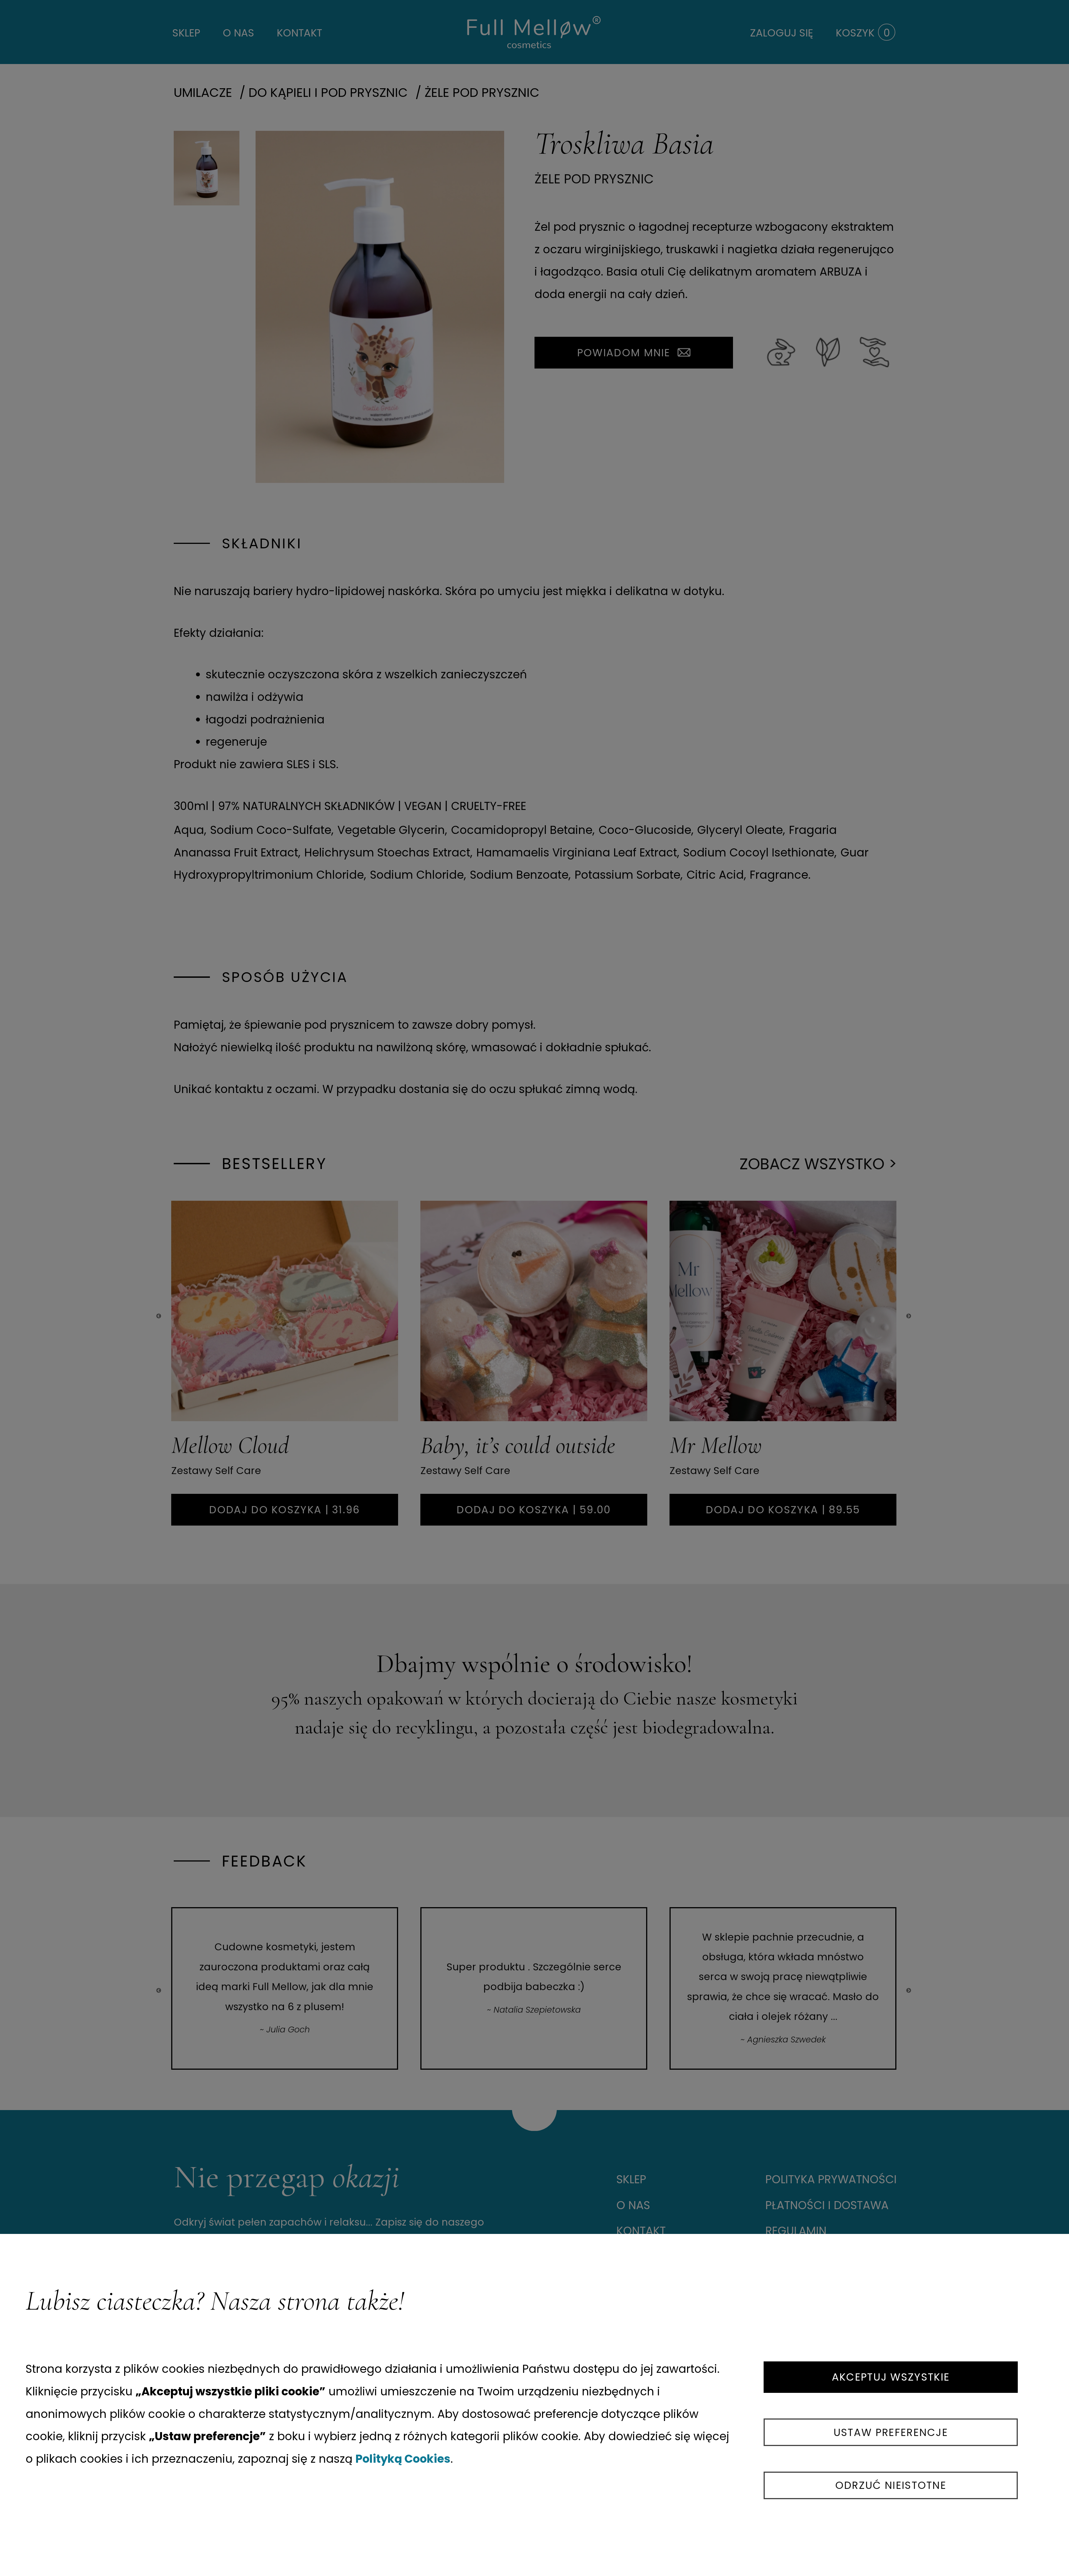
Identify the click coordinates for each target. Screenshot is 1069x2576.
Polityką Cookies (403, 2459)
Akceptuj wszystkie (891, 2377)
